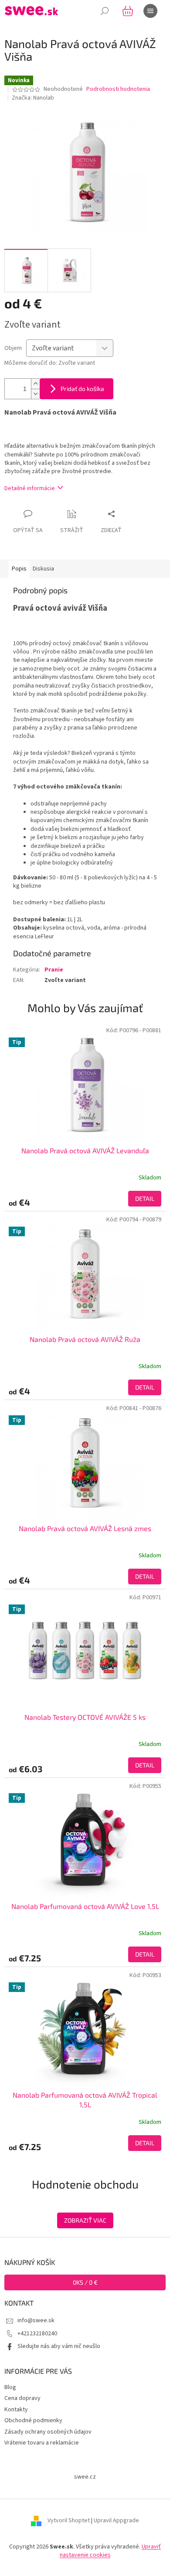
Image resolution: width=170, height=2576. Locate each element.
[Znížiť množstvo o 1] (35, 394)
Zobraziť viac (85, 2220)
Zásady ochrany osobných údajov (48, 2432)
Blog (10, 2387)
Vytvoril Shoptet (69, 2521)
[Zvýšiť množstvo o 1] (35, 384)
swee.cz (85, 2477)
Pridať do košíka (82, 389)
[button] (85, 1199)
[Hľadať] (105, 11)
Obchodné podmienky (33, 2420)
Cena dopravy (22, 2398)
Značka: (33, 98)
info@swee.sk (36, 2320)
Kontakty (16, 2410)
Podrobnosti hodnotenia (118, 89)
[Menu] (150, 11)
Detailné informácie (30, 488)
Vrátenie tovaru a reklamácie (42, 2443)
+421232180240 (37, 2334)
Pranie (54, 970)
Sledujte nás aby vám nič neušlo (59, 2346)
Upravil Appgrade (116, 2521)
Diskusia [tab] (43, 569)
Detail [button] (145, 1198)
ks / (85, 2282)
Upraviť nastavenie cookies (110, 2551)
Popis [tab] (19, 569)
